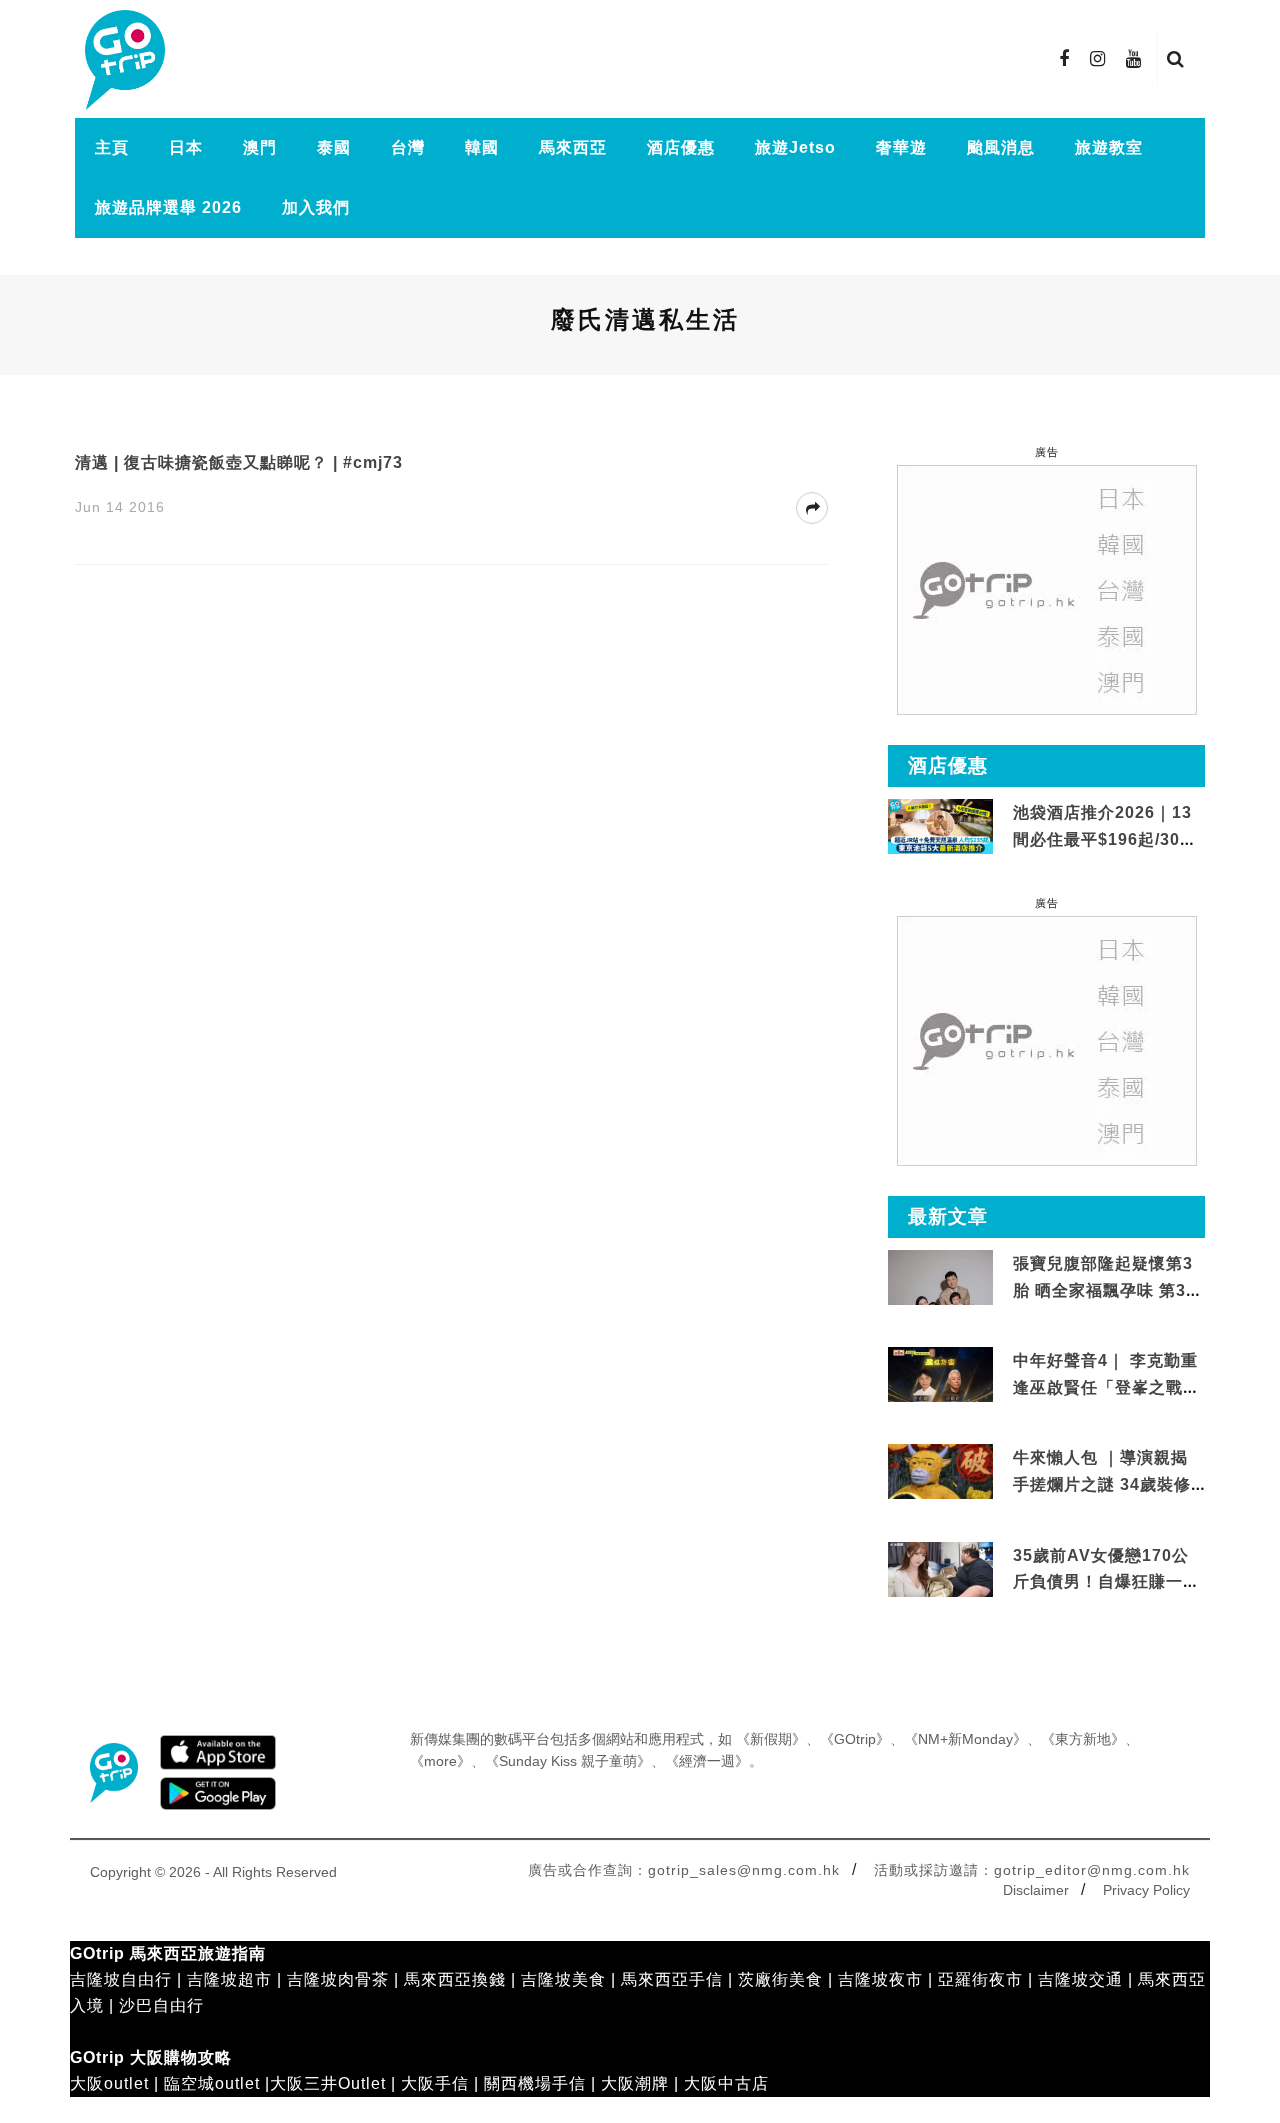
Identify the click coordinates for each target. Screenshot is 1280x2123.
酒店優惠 (681, 147)
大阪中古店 (726, 2083)
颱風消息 (1001, 147)
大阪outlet (109, 2083)
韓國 (482, 147)
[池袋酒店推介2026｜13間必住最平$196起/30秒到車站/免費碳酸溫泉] (940, 825)
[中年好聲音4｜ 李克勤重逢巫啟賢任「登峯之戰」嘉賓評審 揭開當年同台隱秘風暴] (940, 1375)
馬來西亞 (573, 147)
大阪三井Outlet (328, 2083)
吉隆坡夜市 (880, 1979)
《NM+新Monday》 (965, 1739)
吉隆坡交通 (1080, 1979)
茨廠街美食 (780, 1979)
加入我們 (316, 207)
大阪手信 (435, 2083)
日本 (186, 147)
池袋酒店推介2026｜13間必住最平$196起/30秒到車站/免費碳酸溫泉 (1105, 839)
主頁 (112, 147)
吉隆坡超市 (229, 1979)
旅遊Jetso (795, 147)
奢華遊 (901, 147)
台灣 (408, 147)
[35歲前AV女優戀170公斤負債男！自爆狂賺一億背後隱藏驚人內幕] (940, 1569)
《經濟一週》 (707, 1761)
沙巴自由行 (161, 2005)
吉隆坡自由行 (121, 1979)
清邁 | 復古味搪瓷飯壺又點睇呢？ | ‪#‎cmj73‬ (239, 462)
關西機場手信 (535, 2083)
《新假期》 (771, 1739)
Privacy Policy (1146, 1890)
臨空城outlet (212, 2083)
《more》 (440, 1761)
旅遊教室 (1109, 147)
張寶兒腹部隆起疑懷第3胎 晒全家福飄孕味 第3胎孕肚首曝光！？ (1108, 1290)
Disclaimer (1036, 1890)
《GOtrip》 (855, 1739)
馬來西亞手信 (672, 1979)
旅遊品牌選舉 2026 (168, 207)
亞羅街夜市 (980, 1979)
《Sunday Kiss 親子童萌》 (568, 1761)
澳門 (260, 147)
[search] (1176, 59)
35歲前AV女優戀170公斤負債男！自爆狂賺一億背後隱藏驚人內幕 (1106, 1582)
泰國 (334, 147)
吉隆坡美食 (563, 1979)
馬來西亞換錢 (455, 1979)
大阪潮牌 (635, 2083)
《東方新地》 (1083, 1739)
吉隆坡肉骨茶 (338, 1979)
